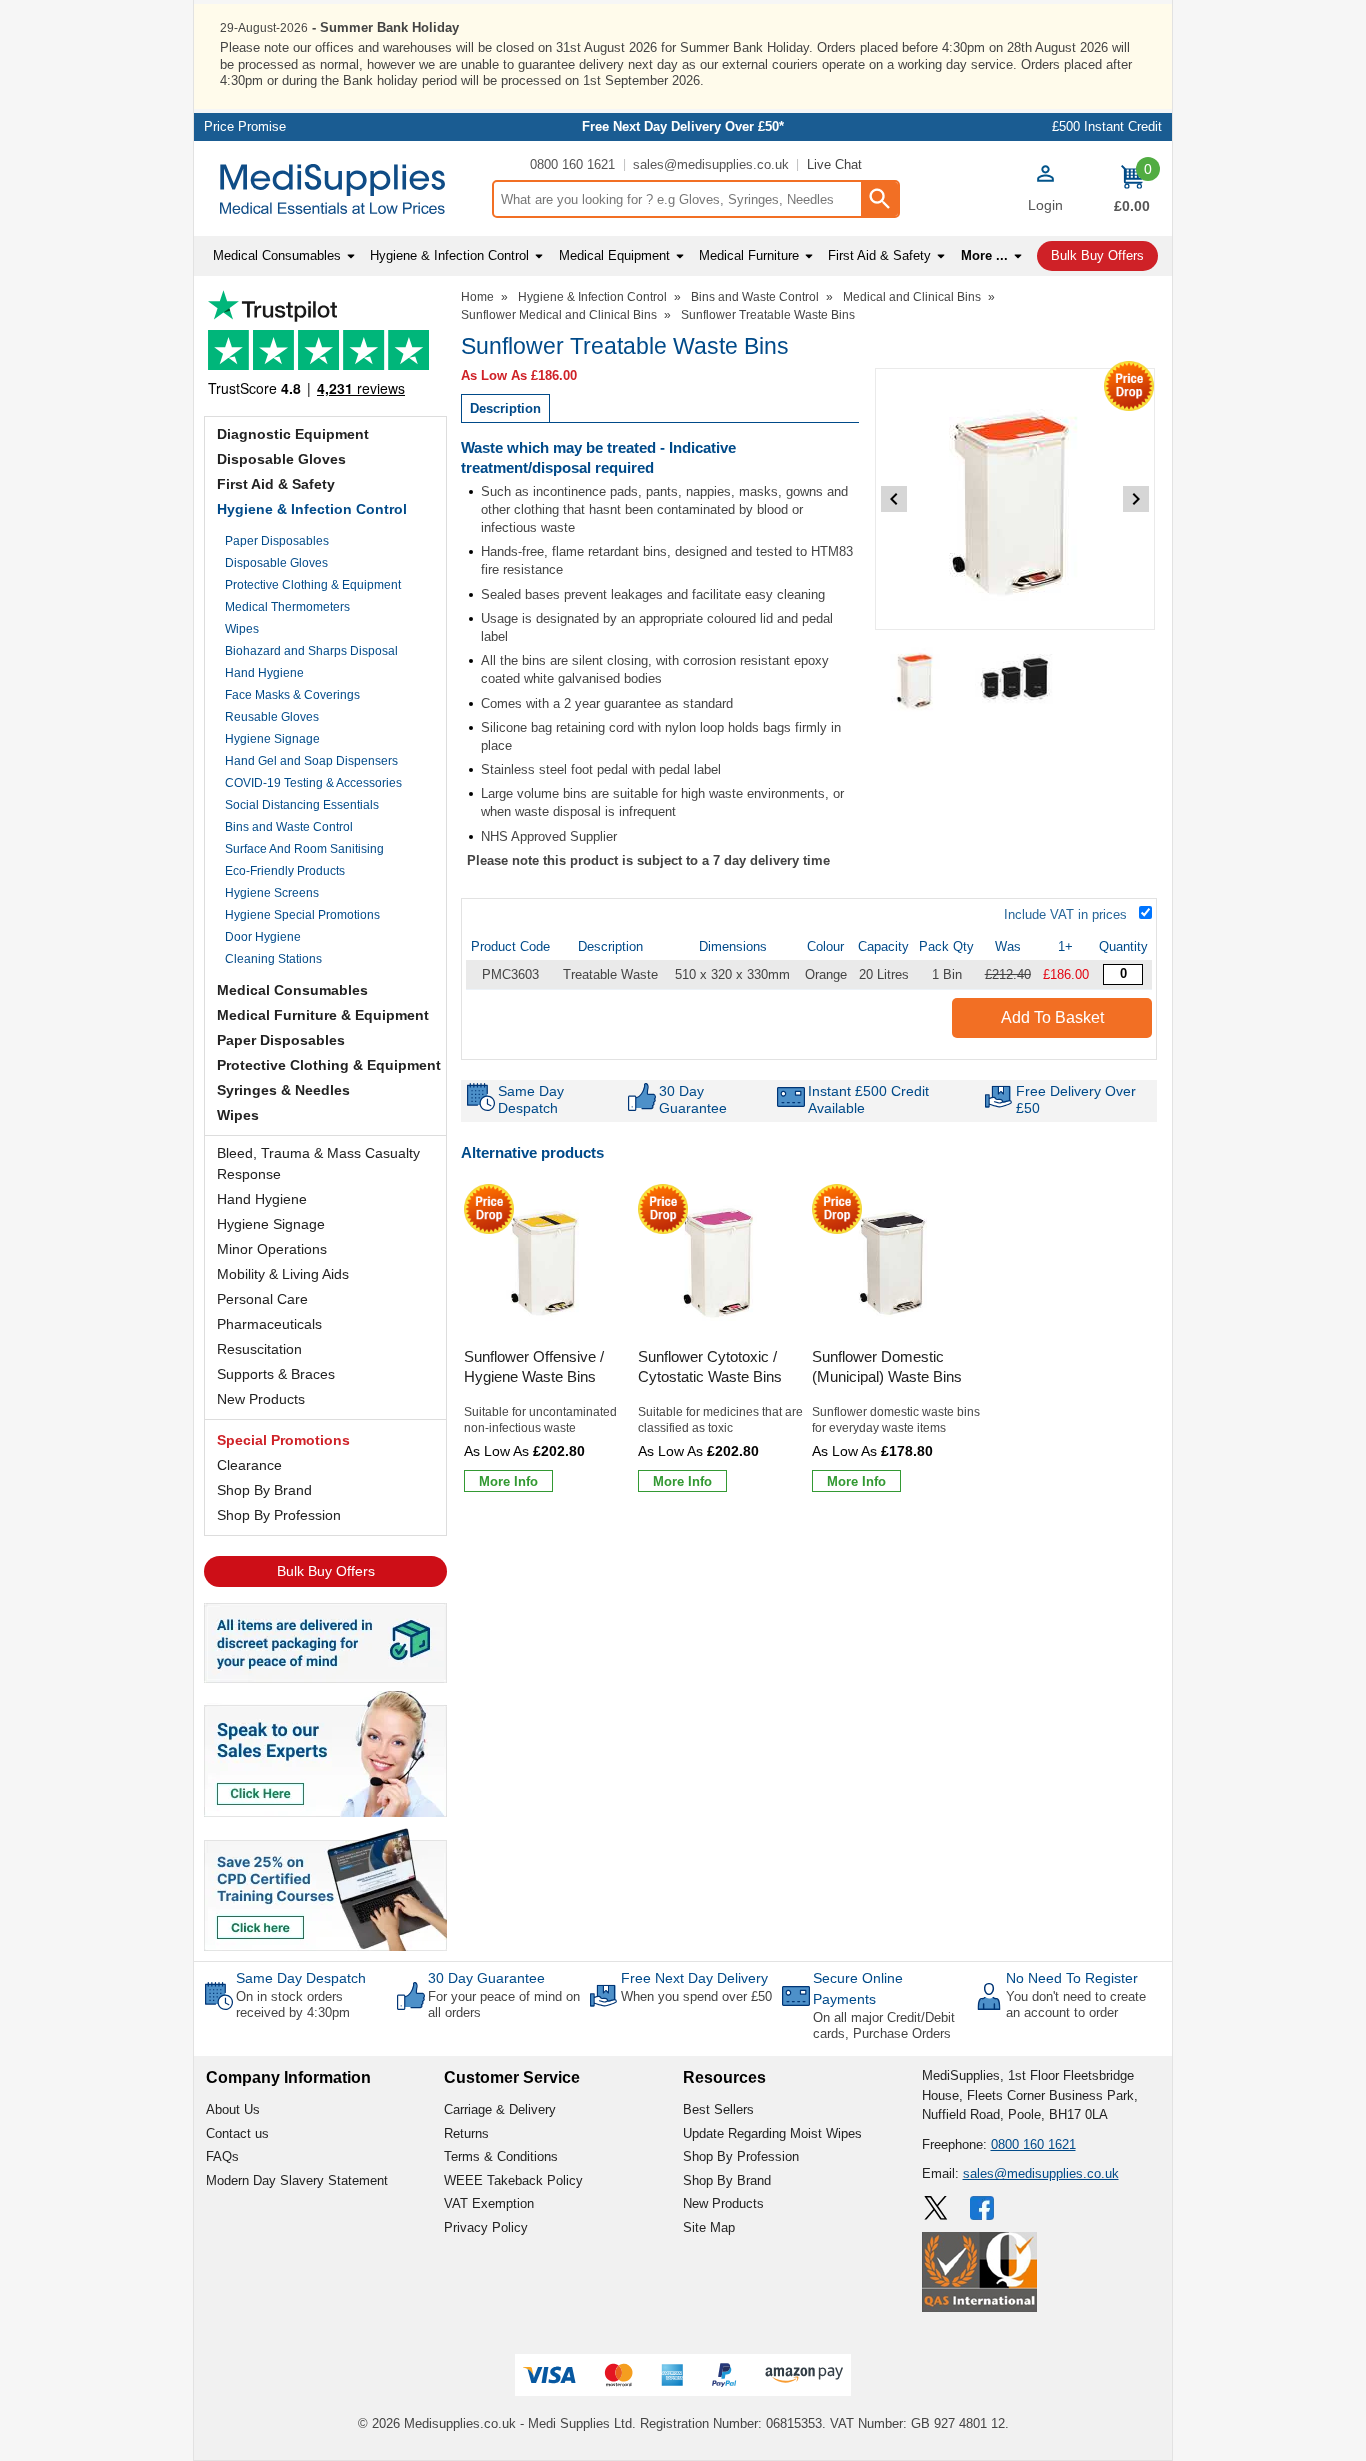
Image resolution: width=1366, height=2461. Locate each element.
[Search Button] (879, 199)
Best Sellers (718, 2109)
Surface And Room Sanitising (304, 849)
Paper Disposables (277, 541)
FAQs (222, 2156)
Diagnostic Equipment (293, 434)
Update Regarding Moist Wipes (772, 2133)
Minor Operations (272, 1249)
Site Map (709, 2227)
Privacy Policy (486, 2227)
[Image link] (325, 1888)
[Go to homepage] (342, 189)
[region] (548, 1264)
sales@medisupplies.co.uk (711, 164)
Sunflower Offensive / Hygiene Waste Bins (534, 1366)
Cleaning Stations (273, 959)
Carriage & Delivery (500, 2109)
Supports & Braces (276, 1374)
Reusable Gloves (272, 717)
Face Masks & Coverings (292, 695)
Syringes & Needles (283, 1090)
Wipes (242, 629)
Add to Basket (1052, 1017)
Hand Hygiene (264, 673)
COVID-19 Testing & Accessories (313, 783)
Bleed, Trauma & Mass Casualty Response (318, 1163)
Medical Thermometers (287, 607)
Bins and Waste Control (289, 827)
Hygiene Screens (272, 893)
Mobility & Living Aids (283, 1274)
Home (477, 297)
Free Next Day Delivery (694, 1978)
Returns (466, 2133)
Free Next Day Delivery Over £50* (683, 126)
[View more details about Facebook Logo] (984, 2208)
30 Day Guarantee (486, 1978)
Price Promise (245, 126)
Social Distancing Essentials (302, 805)
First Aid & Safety (276, 484)
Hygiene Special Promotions (302, 915)
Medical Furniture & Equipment (323, 1015)
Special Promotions (283, 1440)
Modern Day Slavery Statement (297, 2180)
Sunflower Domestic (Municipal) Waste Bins (887, 1366)
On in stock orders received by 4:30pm (293, 2004)
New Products (261, 1399)
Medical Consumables (292, 990)
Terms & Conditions (501, 2156)
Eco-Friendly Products (285, 871)
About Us (233, 2109)
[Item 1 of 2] (1015, 499)
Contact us (237, 2133)
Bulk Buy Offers (326, 1571)
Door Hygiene (263, 937)
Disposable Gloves (281, 459)
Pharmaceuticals (269, 1324)
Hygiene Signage (272, 739)
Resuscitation (259, 1349)
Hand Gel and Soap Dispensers (311, 761)
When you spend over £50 (696, 1996)
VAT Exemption (489, 2203)
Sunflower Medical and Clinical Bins (559, 315)
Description (505, 408)
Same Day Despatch (301, 1978)
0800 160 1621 (572, 164)
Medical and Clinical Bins (912, 297)
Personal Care (262, 1299)
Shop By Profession (279, 1515)
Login (1045, 205)
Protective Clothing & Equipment (313, 585)
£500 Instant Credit (1107, 126)
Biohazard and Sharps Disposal (311, 651)
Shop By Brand (264, 1490)
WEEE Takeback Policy (513, 2180)
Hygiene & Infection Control (312, 509)
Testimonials (325, 348)
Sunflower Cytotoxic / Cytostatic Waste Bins (710, 1366)
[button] (1045, 191)
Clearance (249, 1465)
